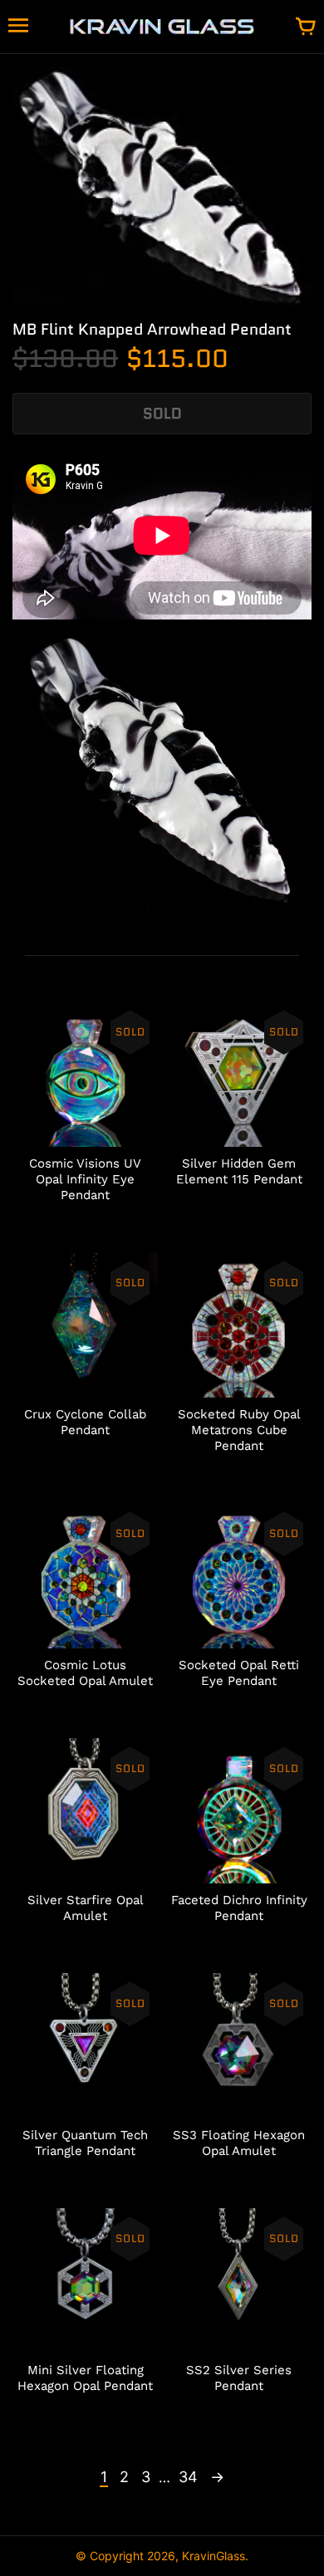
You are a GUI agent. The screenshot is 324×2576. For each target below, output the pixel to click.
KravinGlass (214, 2556)
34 (188, 2477)
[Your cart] (306, 27)
